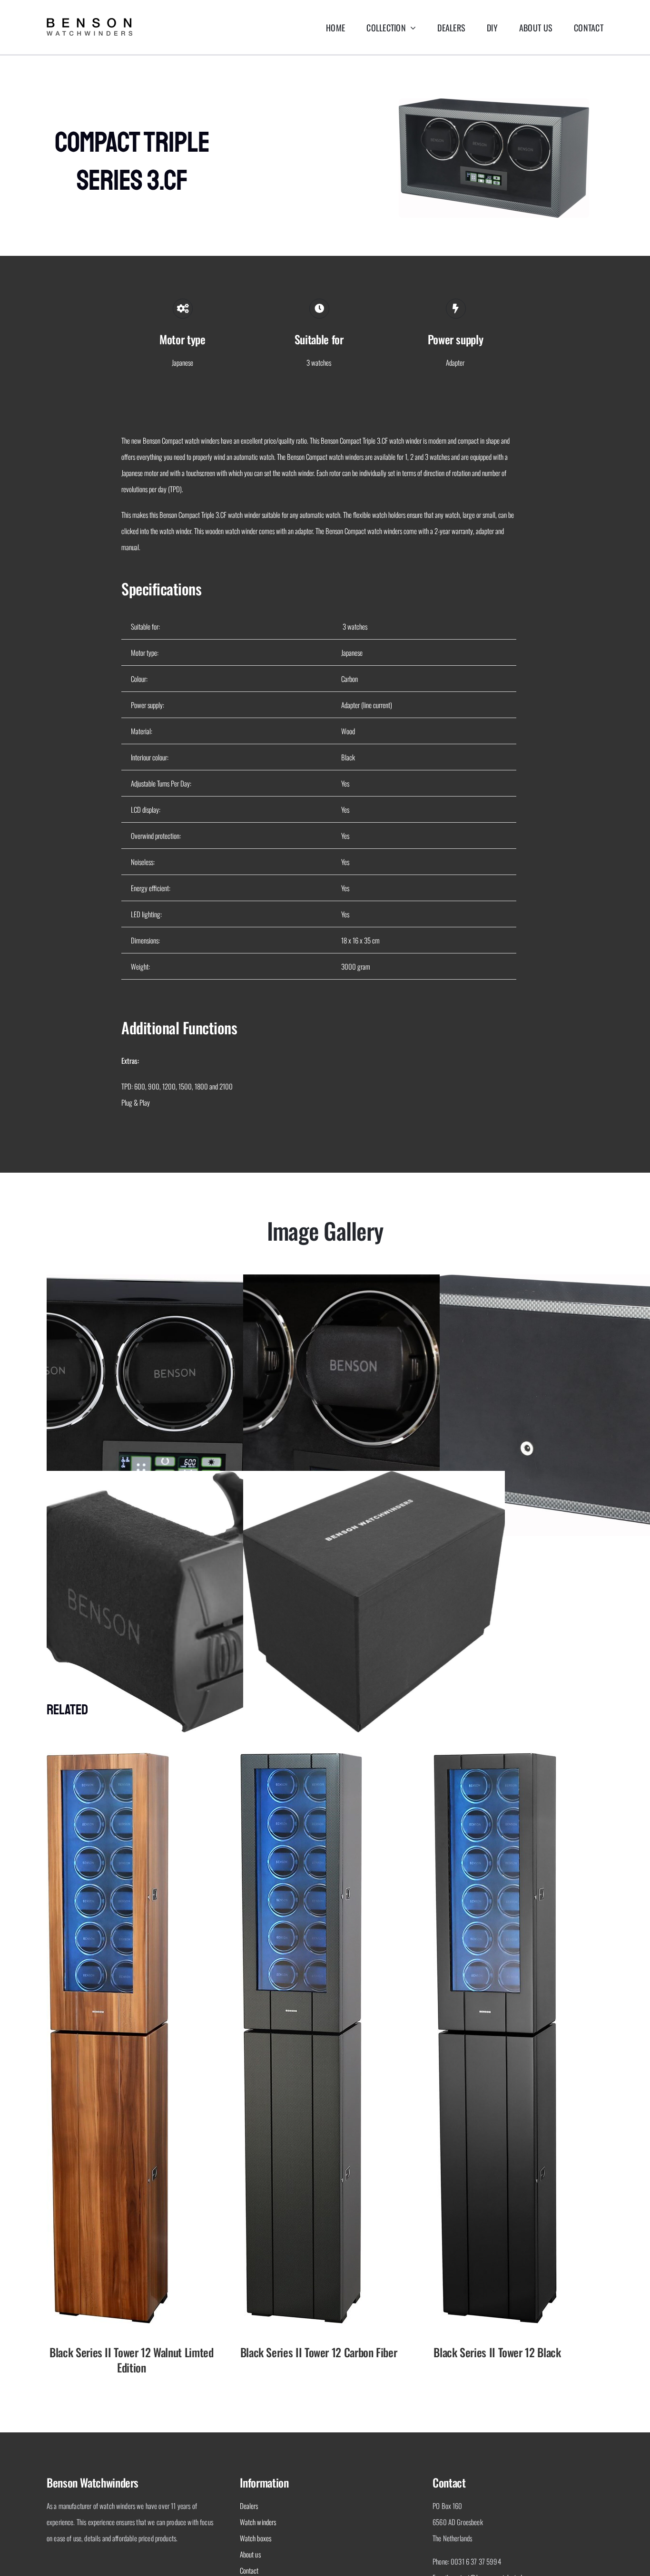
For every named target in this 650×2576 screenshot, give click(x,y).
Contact (249, 2570)
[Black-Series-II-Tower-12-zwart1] (495, 1756)
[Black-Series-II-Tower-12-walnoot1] (108, 1756)
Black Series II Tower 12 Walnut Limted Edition (131, 2360)
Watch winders (258, 2522)
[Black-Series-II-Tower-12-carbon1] (301, 1756)
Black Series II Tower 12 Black (497, 2352)
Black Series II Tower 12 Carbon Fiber (319, 2352)
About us (250, 2554)
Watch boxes (256, 2538)
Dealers (249, 2506)
